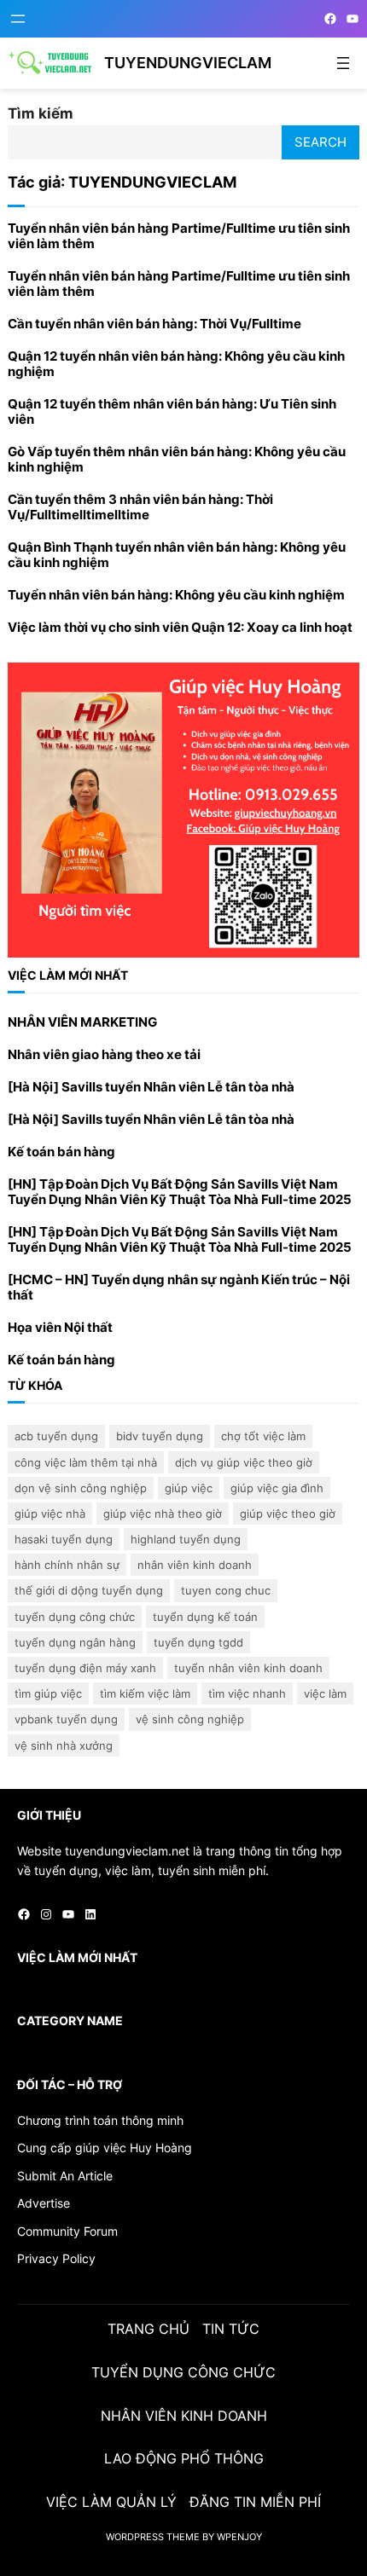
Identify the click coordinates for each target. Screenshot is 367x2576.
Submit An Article (65, 2176)
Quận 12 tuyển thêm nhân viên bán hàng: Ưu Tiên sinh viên (172, 412)
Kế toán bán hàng (61, 1152)
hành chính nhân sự (67, 1565)
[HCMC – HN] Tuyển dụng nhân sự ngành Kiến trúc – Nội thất (179, 1288)
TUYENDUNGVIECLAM (188, 63)
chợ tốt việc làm (263, 1436)
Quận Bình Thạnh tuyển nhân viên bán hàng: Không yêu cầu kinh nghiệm (177, 555)
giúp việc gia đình (277, 1488)
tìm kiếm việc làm (145, 1693)
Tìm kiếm (41, 113)
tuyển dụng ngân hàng (75, 1642)
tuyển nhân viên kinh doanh (248, 1668)
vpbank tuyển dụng (66, 1719)
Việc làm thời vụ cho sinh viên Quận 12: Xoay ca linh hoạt (180, 628)
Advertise (44, 2203)
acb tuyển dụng (56, 1436)
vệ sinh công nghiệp (190, 1719)
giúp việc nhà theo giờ (163, 1514)
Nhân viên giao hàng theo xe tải (104, 1055)
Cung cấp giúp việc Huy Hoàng (105, 2148)
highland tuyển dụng (186, 1539)
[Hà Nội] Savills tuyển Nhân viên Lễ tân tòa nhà (151, 1087)
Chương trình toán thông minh (100, 2120)
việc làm (325, 1693)
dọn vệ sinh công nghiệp (81, 1488)
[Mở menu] (18, 19)
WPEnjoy (239, 2537)
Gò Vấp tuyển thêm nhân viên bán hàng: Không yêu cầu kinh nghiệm (177, 460)
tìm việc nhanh (247, 1693)
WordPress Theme (153, 2537)
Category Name (70, 2020)
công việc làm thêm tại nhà (86, 1462)
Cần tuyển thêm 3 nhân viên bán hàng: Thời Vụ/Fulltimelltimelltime (140, 507)
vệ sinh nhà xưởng (64, 1745)
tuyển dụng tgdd (198, 1642)
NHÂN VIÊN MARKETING (82, 1022)
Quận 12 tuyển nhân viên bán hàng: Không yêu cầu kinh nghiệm (176, 364)
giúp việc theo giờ (288, 1514)
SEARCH (320, 142)
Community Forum (67, 2231)
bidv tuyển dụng (160, 1436)
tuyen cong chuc (226, 1590)
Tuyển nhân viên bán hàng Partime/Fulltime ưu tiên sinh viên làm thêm (179, 236)
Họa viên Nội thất (60, 1328)
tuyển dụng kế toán (205, 1617)
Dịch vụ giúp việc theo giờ (244, 1462)
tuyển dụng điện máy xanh (85, 1668)
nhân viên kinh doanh (195, 1565)
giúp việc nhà (50, 1514)
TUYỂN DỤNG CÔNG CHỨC (75, 1617)
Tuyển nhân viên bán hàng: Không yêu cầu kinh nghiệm (176, 595)
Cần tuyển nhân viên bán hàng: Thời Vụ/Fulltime (154, 324)
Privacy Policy (56, 2258)
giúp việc (189, 1488)
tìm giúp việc (48, 1693)
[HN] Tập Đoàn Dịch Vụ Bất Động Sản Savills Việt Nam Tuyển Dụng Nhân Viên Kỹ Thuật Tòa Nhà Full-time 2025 (180, 1192)
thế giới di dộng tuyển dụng (89, 1590)
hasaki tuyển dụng (64, 1539)
